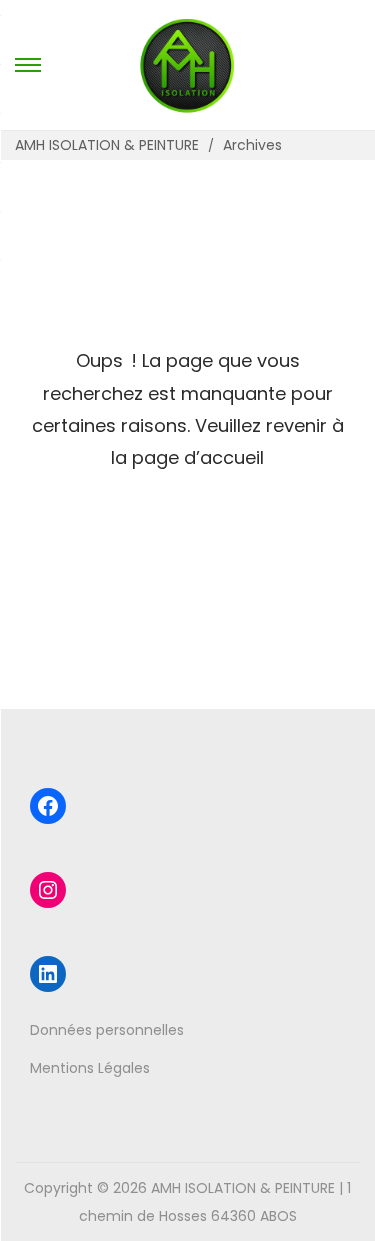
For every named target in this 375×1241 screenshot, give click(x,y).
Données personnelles (107, 1030)
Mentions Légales (90, 1068)
